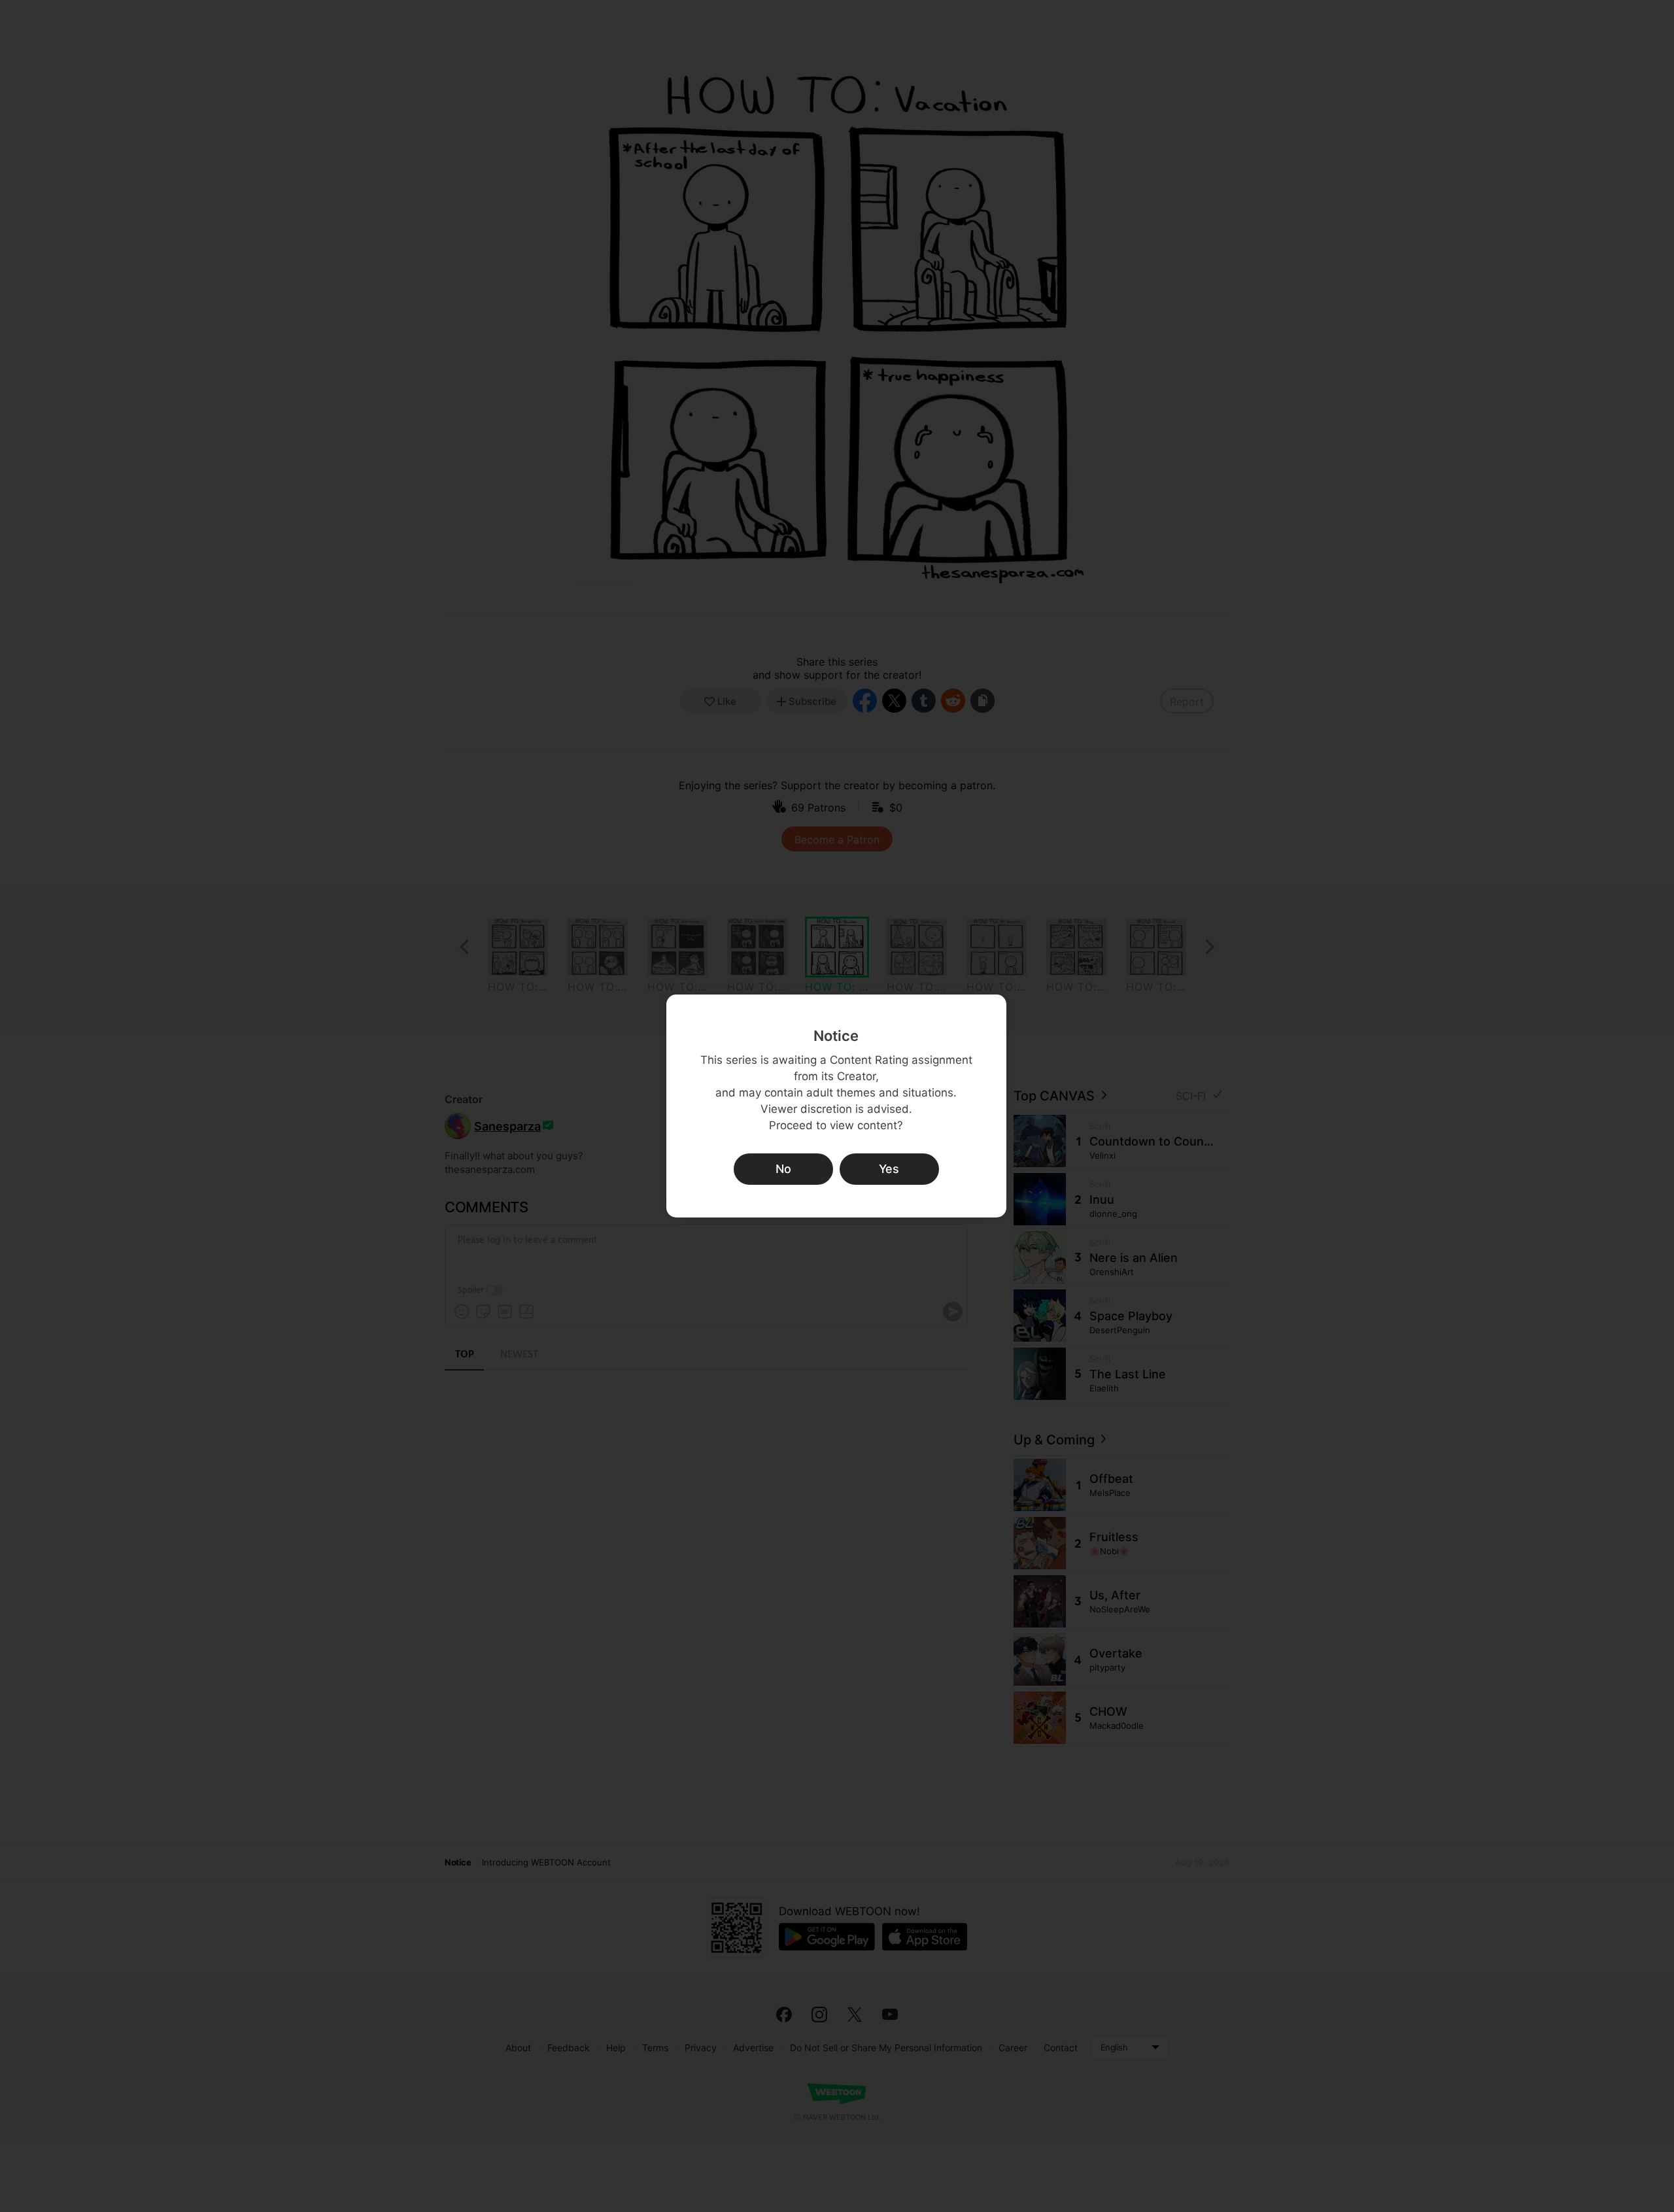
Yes (889, 1169)
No (783, 1169)
